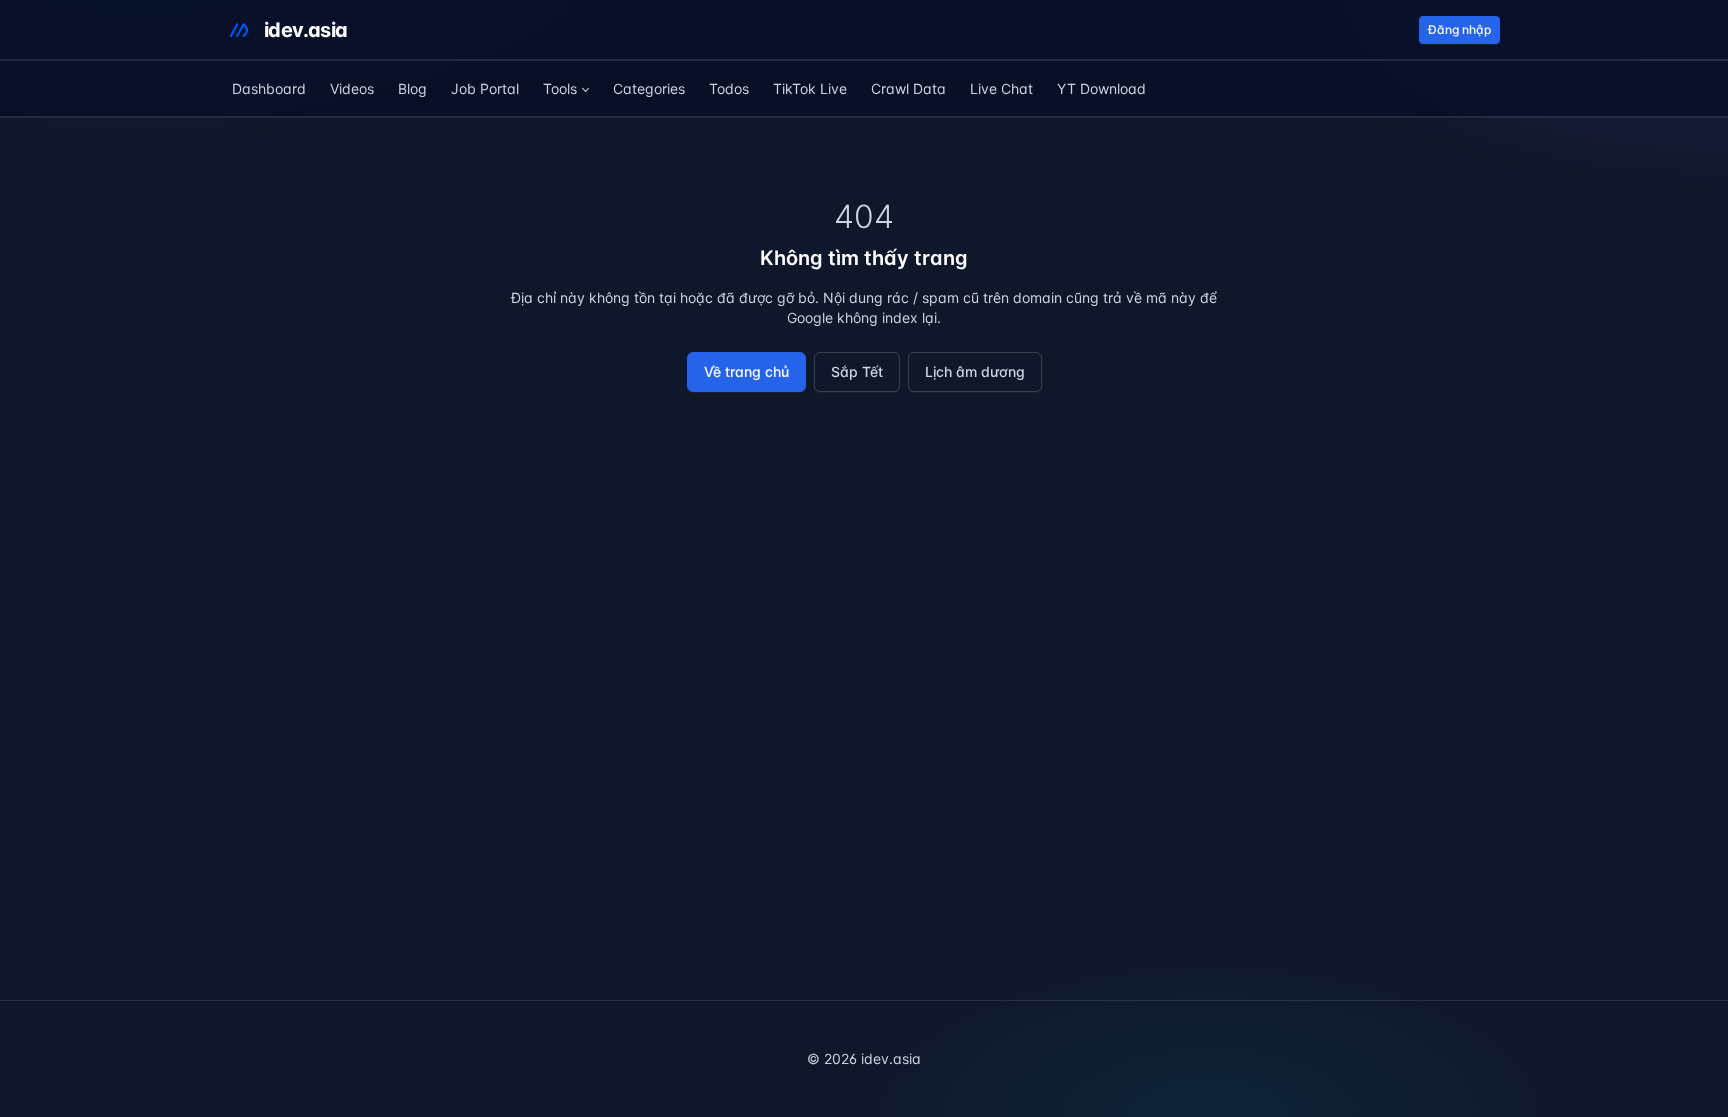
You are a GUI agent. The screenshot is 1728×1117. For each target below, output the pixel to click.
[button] (566, 89)
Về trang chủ (746, 371)
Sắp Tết (857, 371)
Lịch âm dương (975, 371)
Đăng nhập (1459, 29)
